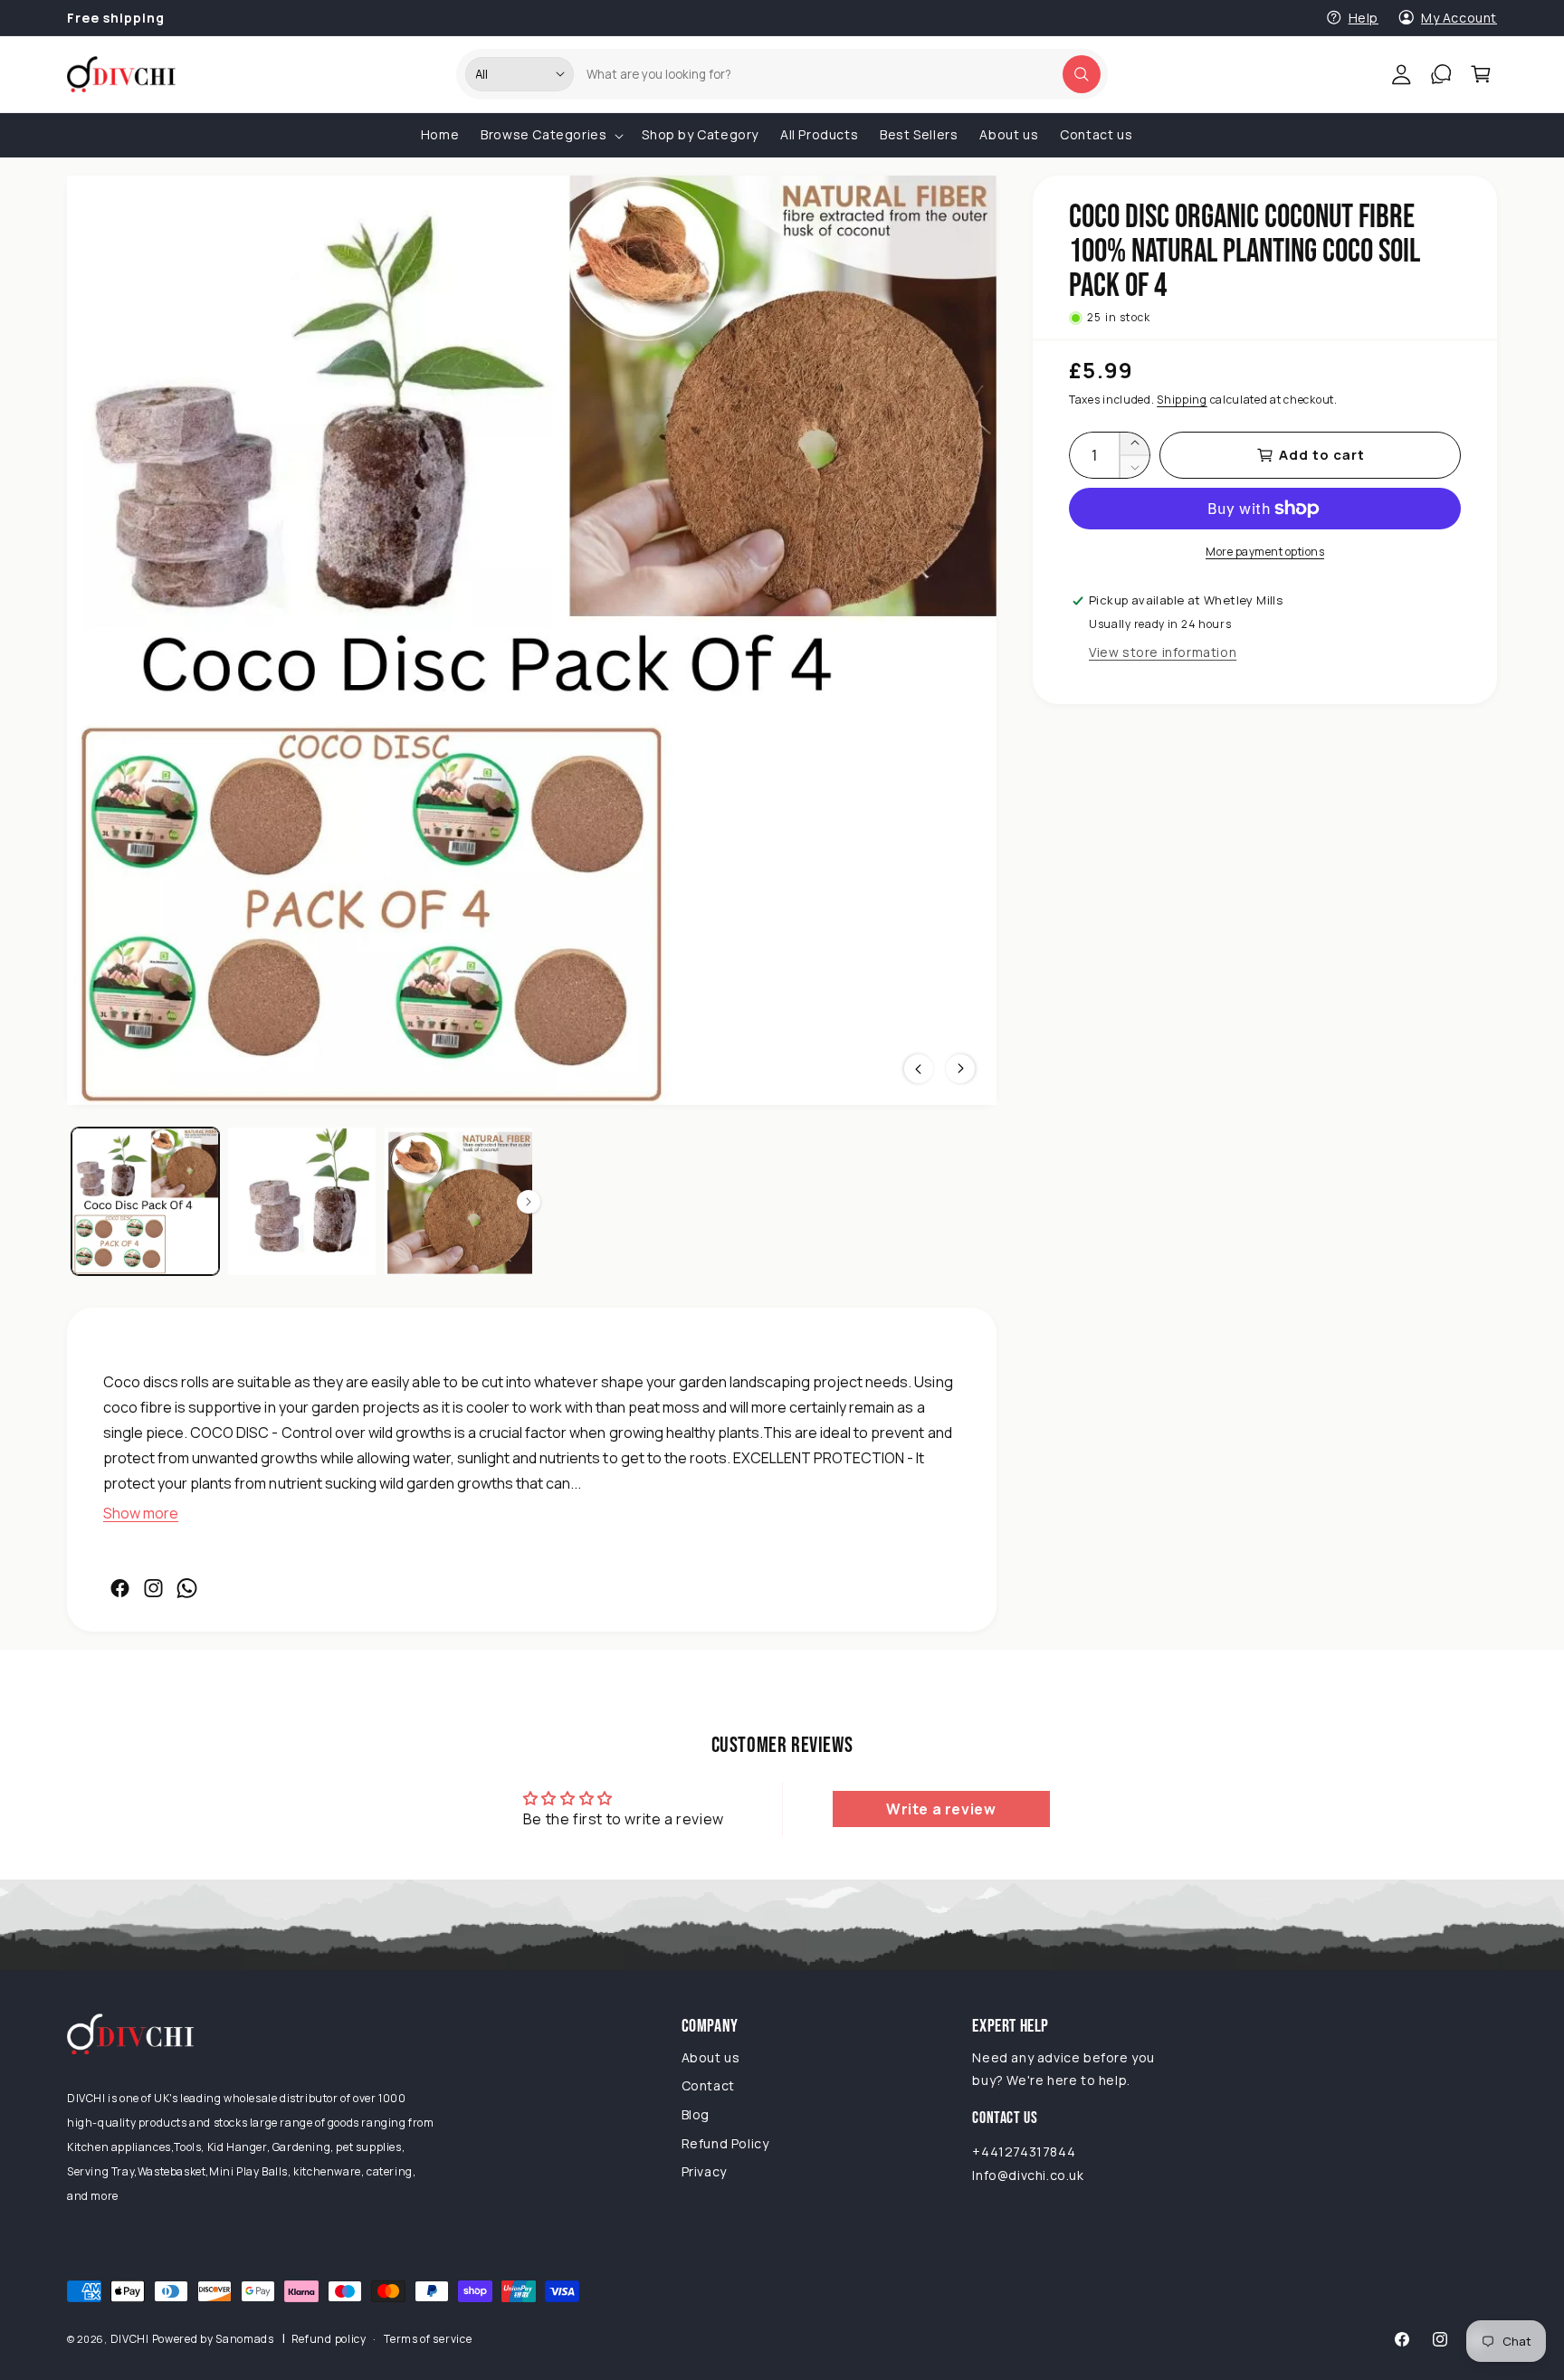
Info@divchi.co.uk (1028, 2175)
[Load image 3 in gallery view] (458, 1201)
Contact (708, 2085)
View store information (1163, 652)
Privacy (704, 2172)
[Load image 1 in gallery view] (145, 1201)
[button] (1481, 74)
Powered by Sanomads (213, 2339)
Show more (141, 1514)
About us (711, 2057)
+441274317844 (1024, 2152)
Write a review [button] (941, 1809)
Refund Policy (725, 2143)
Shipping (1182, 400)
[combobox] (836, 74)
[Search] (1082, 74)
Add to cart (1322, 455)
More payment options (1265, 552)
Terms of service (428, 2339)
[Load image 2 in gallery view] (302, 1201)
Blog (696, 2114)
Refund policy (329, 2339)
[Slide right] (529, 1202)
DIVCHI (130, 2339)
